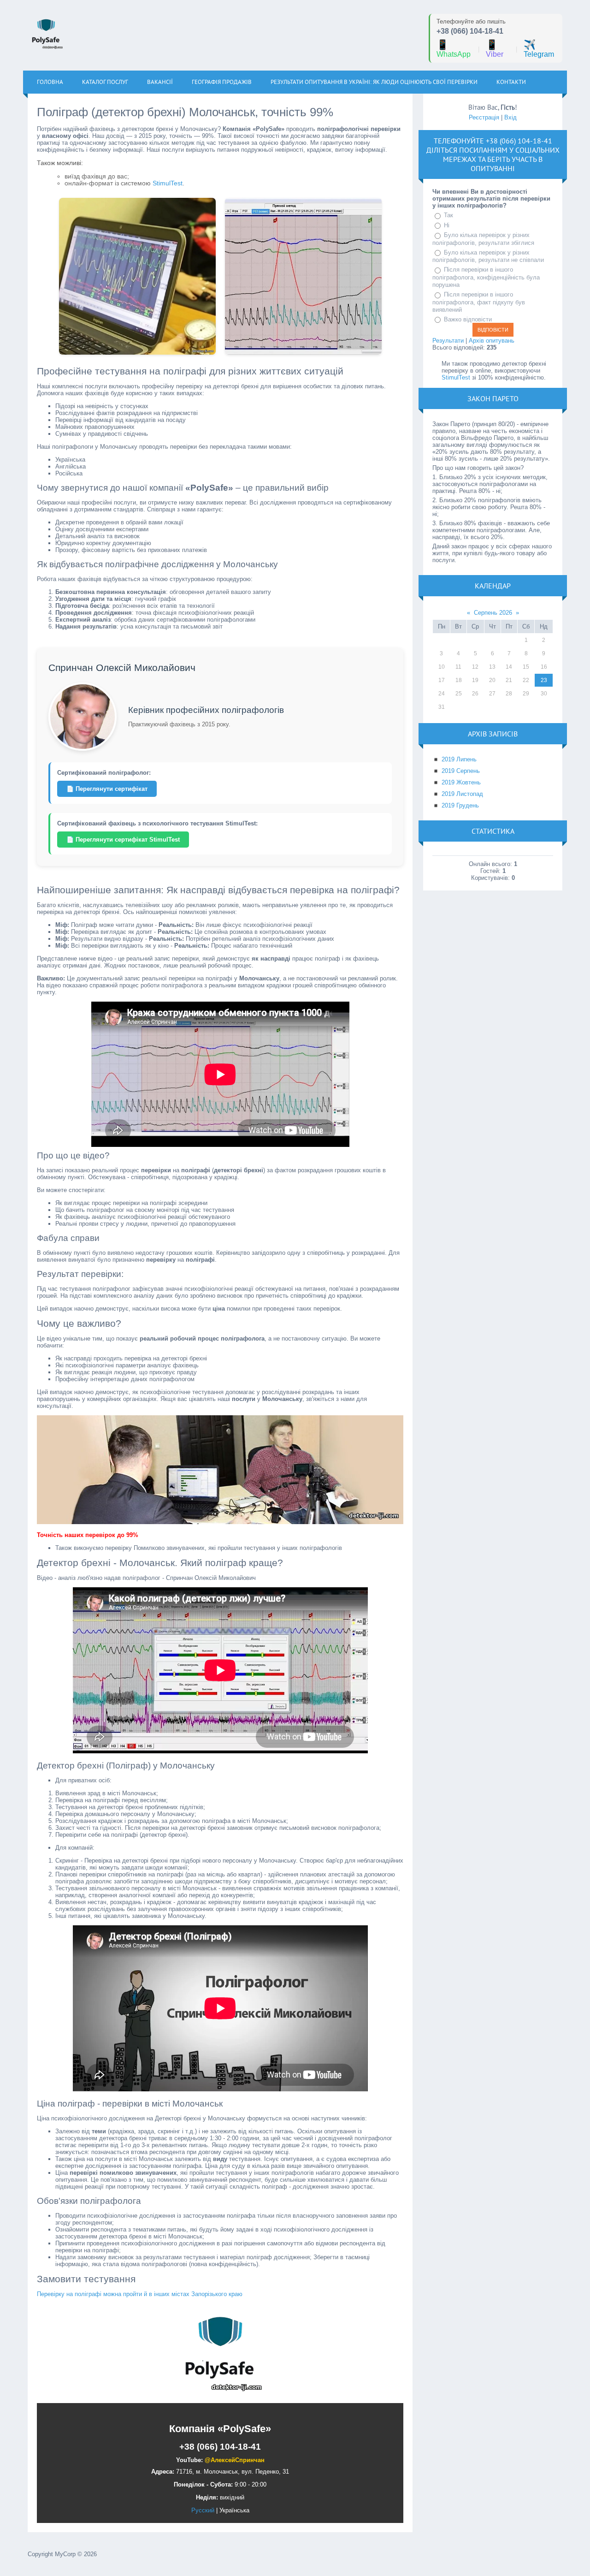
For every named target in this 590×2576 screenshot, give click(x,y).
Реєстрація (484, 117)
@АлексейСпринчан (235, 2460)
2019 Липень (459, 759)
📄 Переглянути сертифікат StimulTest (123, 840)
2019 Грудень (460, 805)
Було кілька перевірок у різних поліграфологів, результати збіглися (483, 239)
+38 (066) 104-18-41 (470, 31)
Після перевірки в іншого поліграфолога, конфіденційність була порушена (486, 277)
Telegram (539, 49)
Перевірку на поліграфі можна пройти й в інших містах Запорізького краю (140, 2294)
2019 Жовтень (461, 782)
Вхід (510, 117)
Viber (495, 49)
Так (448, 215)
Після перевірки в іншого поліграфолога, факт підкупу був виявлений (479, 302)
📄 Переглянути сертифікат (107, 789)
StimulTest (168, 183)
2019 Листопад (462, 794)
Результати (448, 341)
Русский (203, 2510)
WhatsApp (454, 49)
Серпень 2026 (493, 613)
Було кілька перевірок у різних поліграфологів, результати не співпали (488, 256)
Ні (447, 225)
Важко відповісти (468, 319)
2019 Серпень (461, 771)
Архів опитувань (492, 341)
